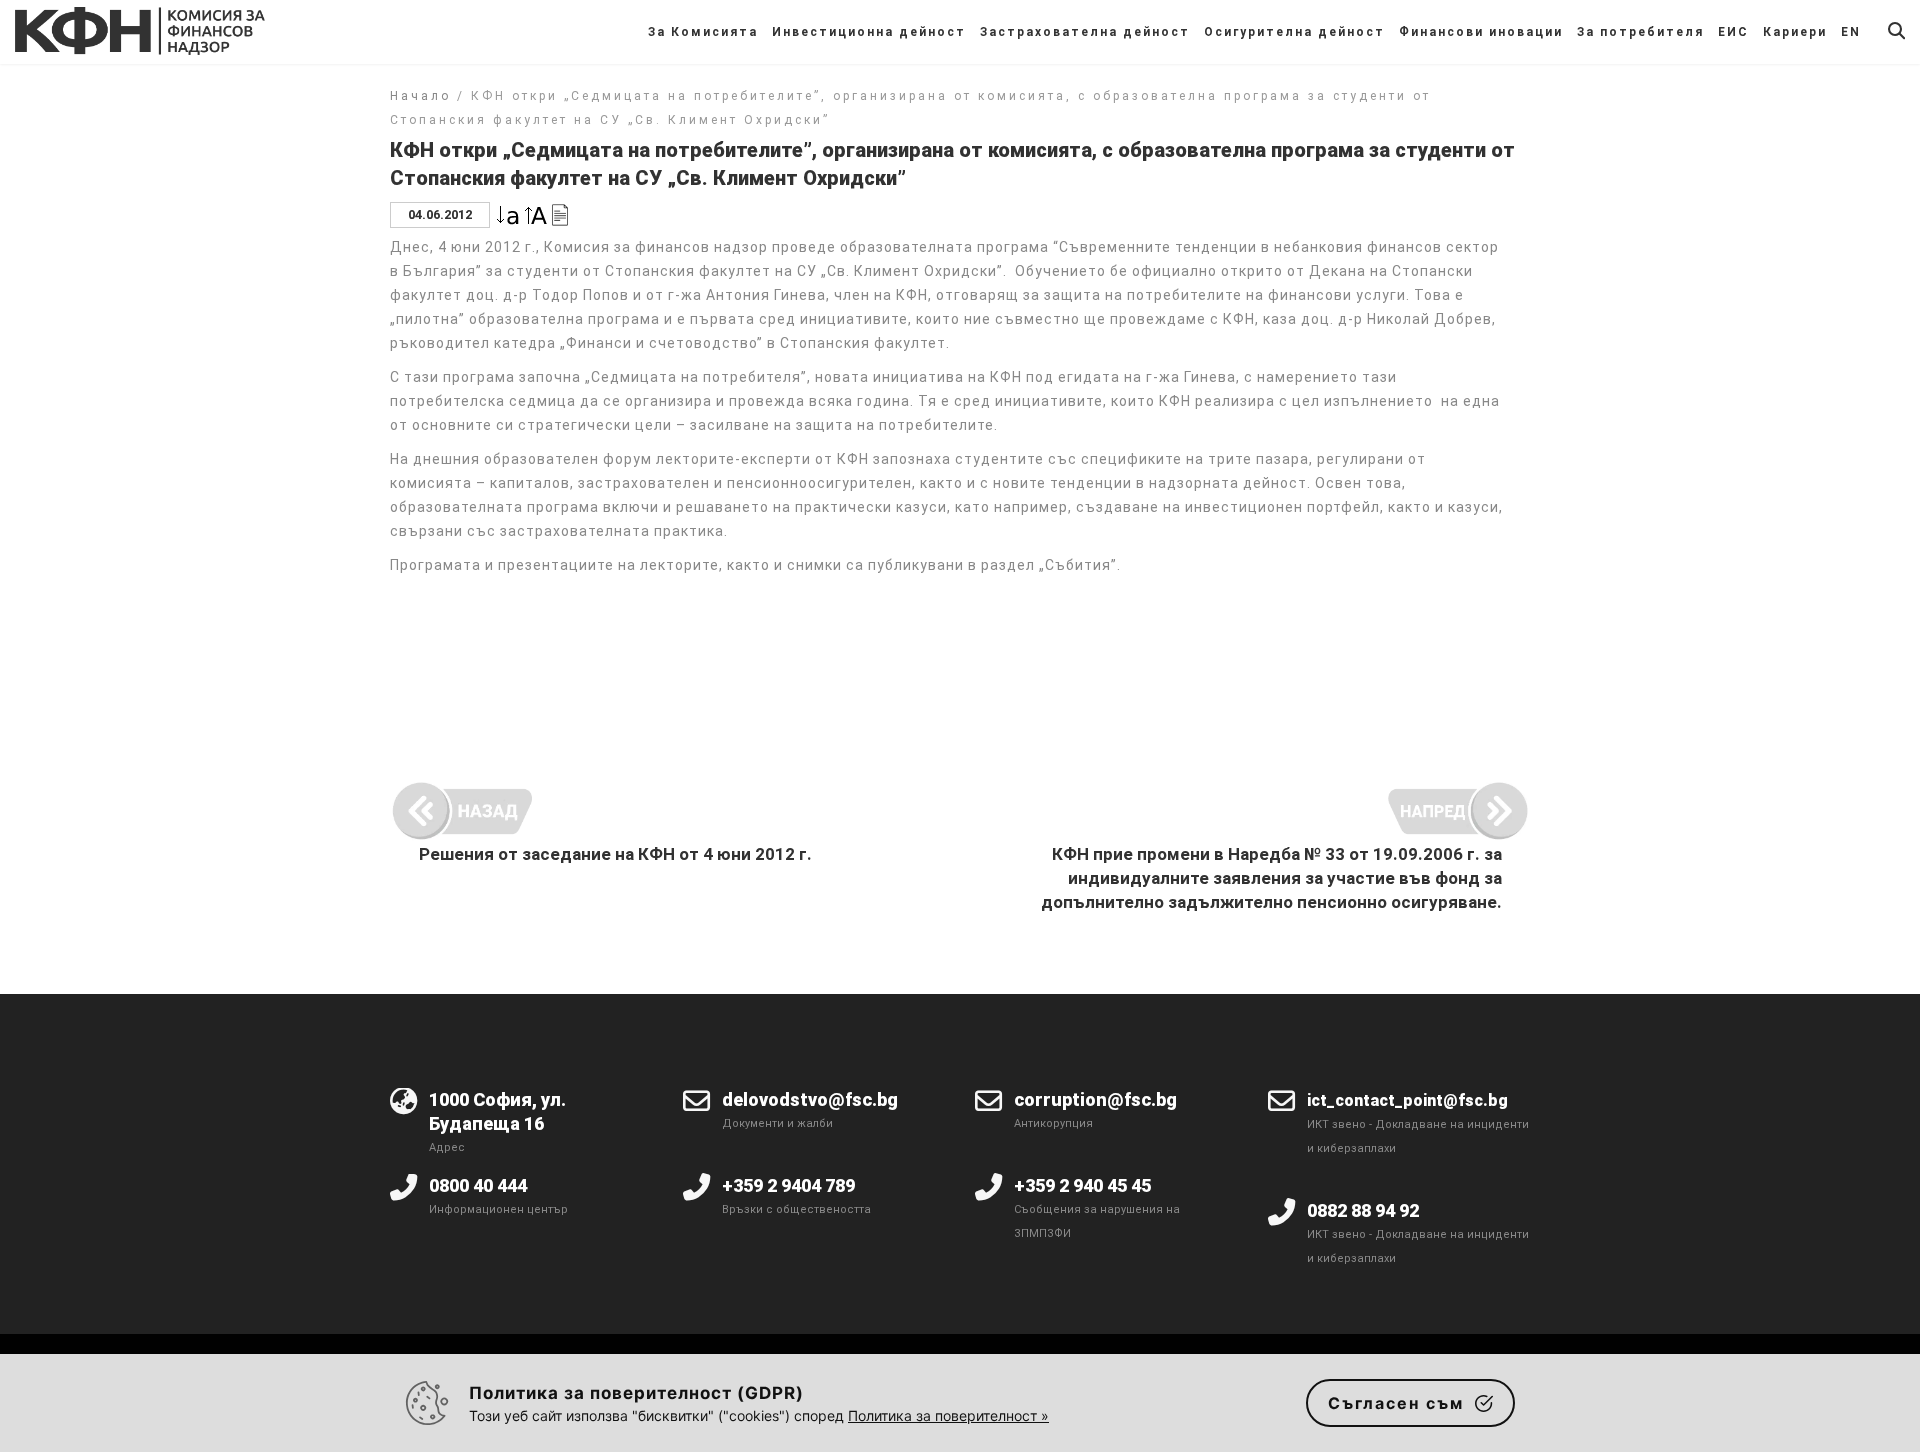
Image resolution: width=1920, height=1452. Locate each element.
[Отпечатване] (560, 213)
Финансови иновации (1481, 32)
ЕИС (1733, 32)
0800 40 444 (478, 1185)
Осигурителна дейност (1294, 32)
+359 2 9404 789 (788, 1185)
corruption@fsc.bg (1095, 1099)
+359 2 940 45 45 (1082, 1185)
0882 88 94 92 (1363, 1210)
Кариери (1795, 32)
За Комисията (703, 32)
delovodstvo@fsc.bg (810, 1099)
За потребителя (1640, 32)
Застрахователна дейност (1085, 32)
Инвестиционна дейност (869, 32)
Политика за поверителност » (948, 1415)
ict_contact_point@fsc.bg (1407, 1100)
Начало (420, 96)
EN (1851, 32)
